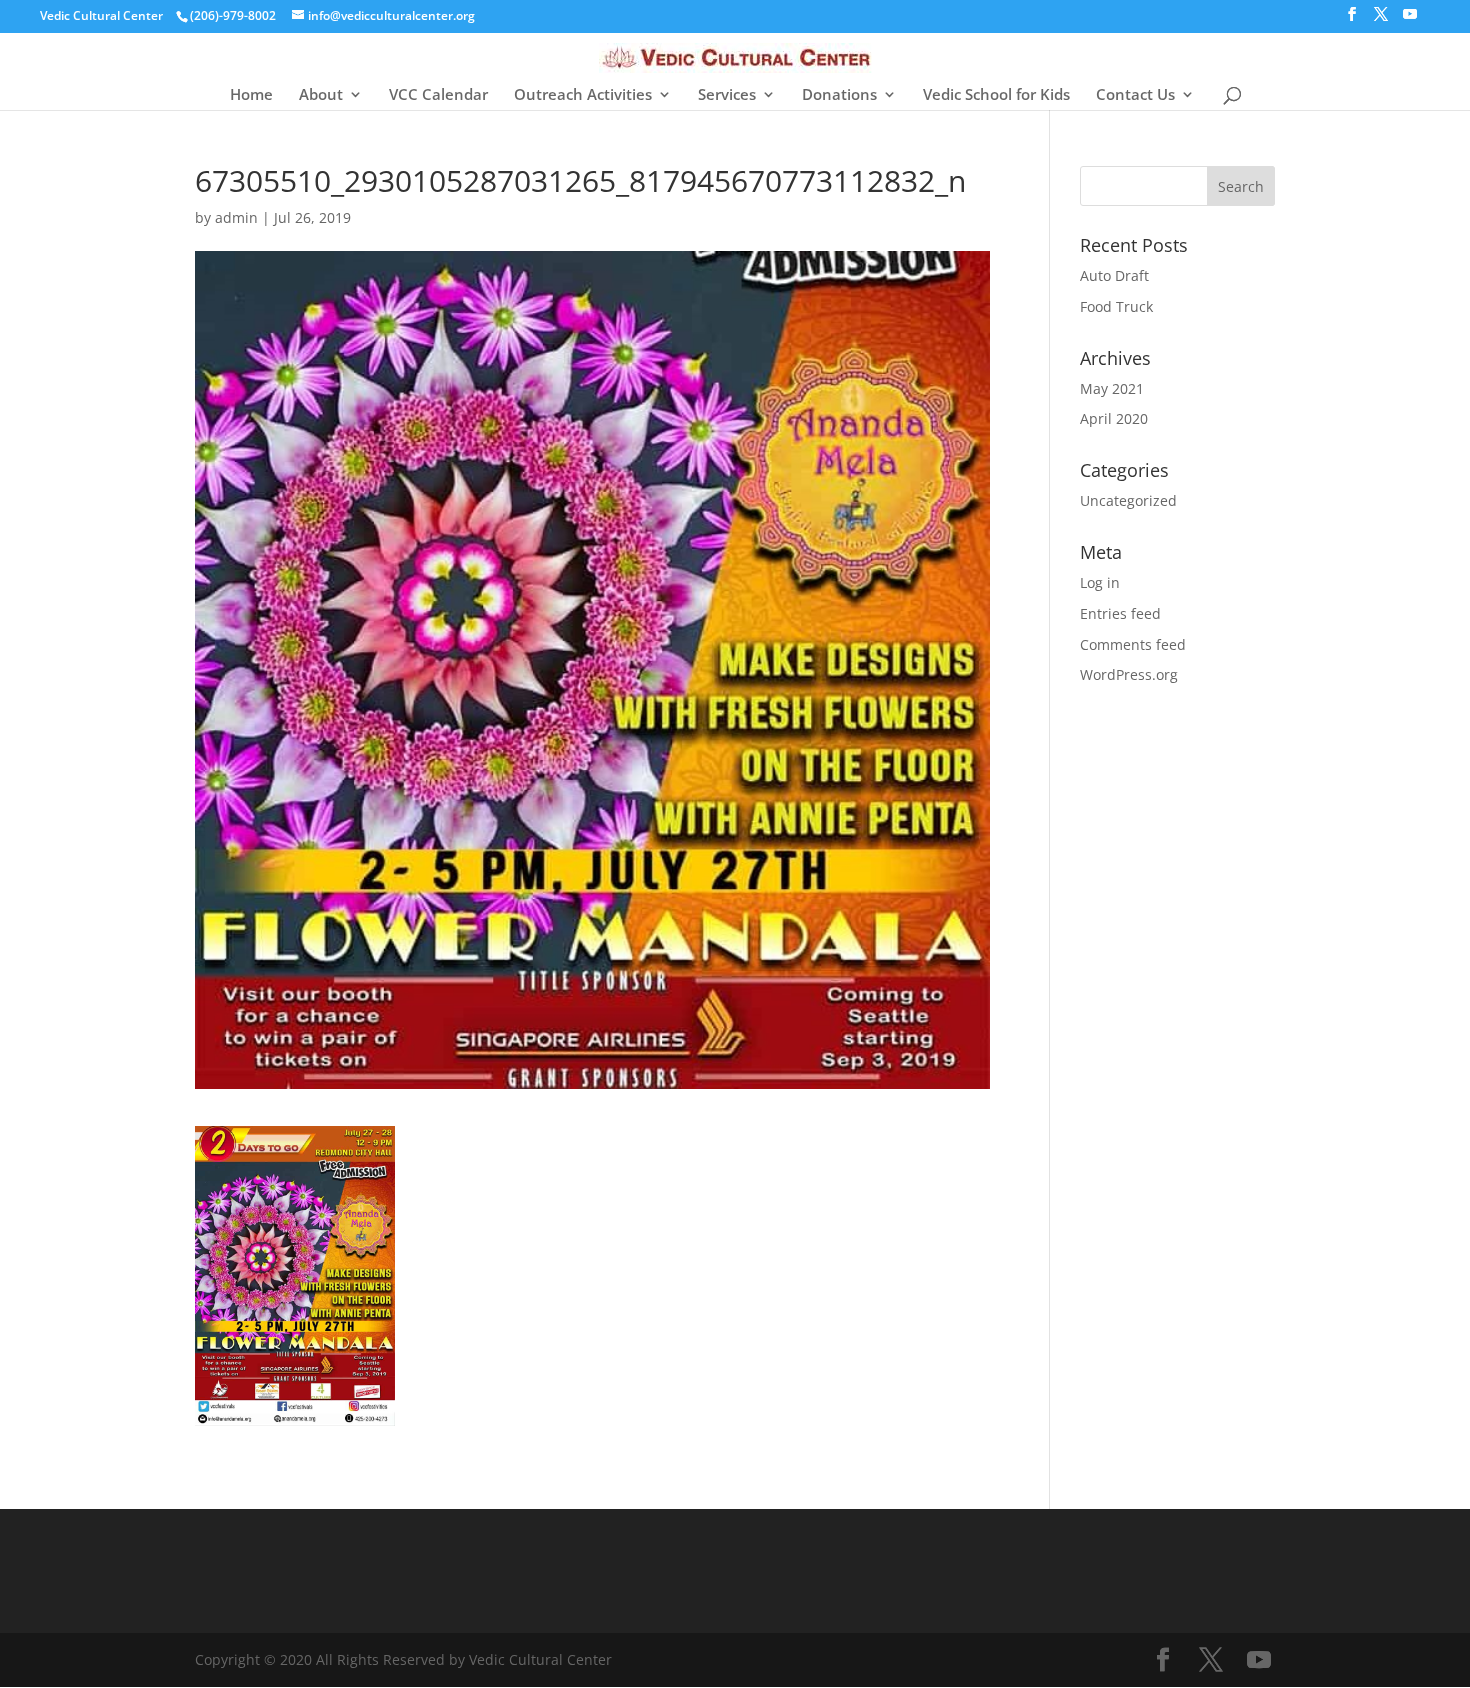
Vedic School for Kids (996, 95)
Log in (1100, 582)
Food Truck (1116, 306)
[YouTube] (1410, 20)
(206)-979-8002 (233, 15)
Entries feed (1120, 613)
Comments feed (1133, 644)
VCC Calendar (438, 95)
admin (236, 217)
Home (251, 95)
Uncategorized (1128, 500)
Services (727, 95)
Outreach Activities (583, 95)
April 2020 (1114, 418)
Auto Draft (1114, 275)
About (321, 95)
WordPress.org (1129, 674)
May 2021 (1112, 388)
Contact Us (1135, 95)
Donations (839, 95)
